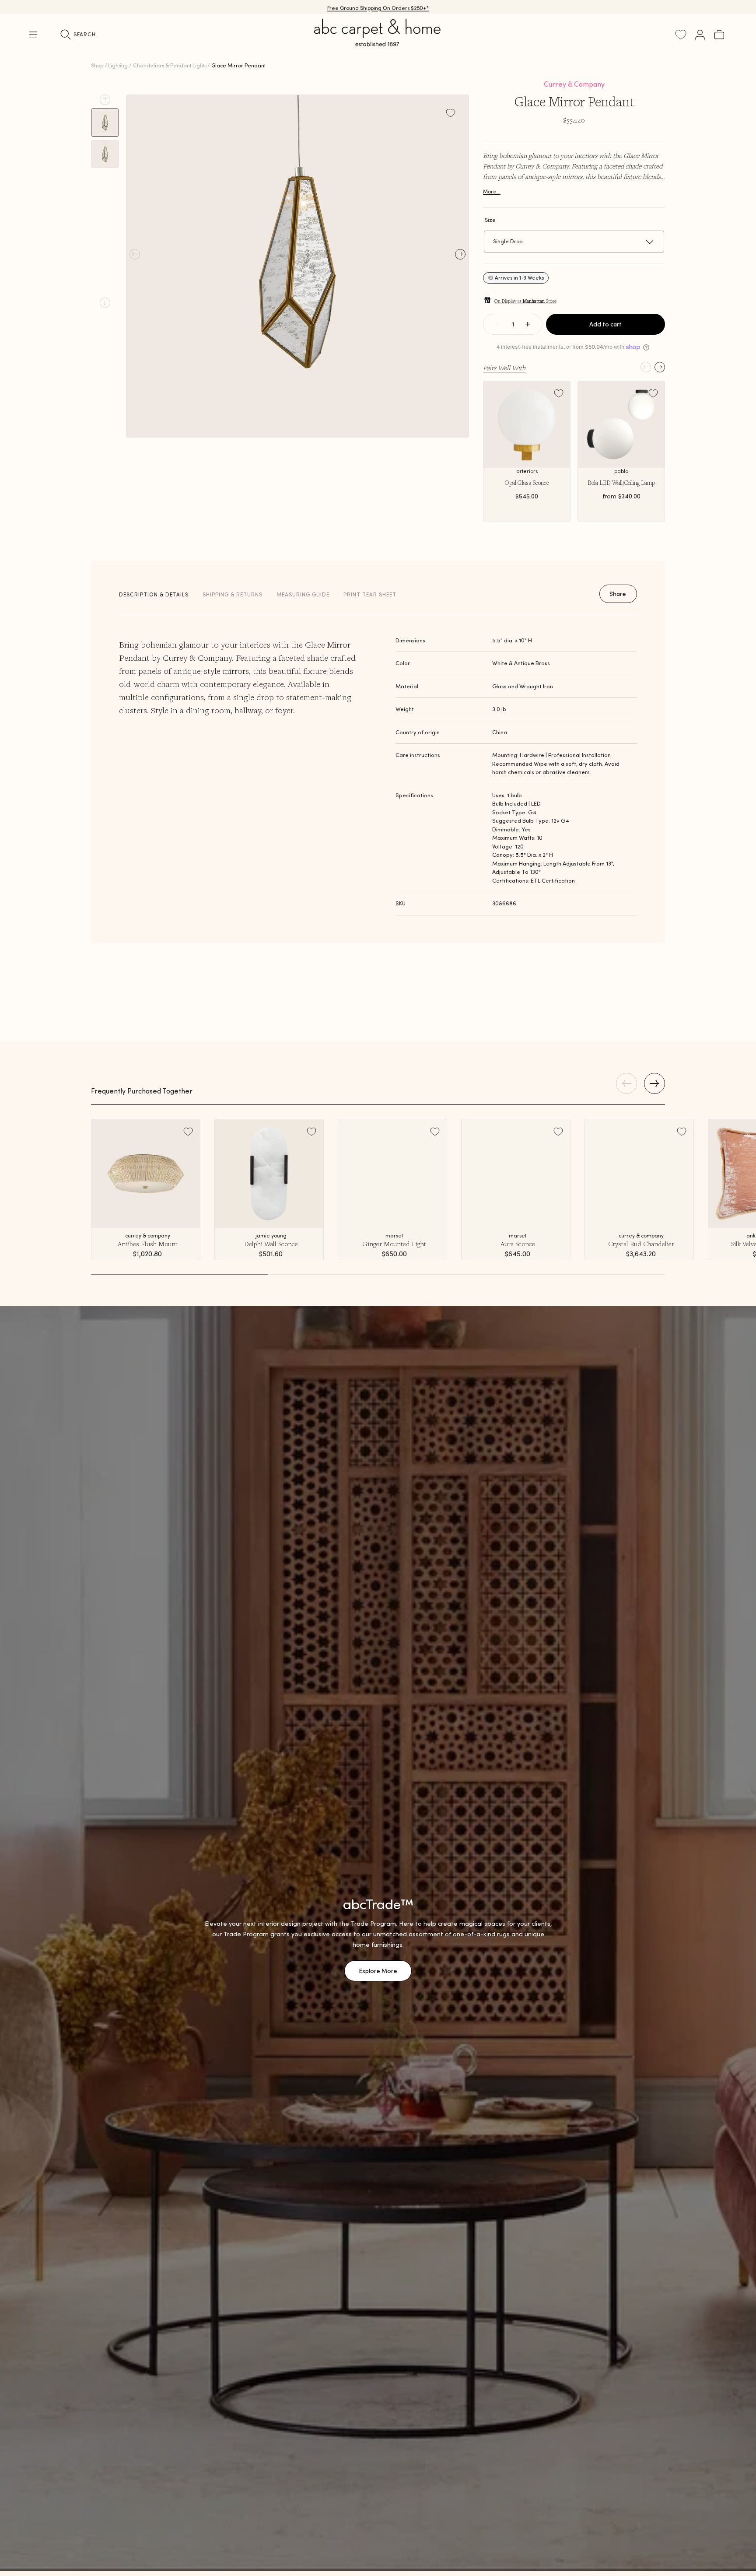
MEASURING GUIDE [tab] (303, 594)
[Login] (700, 35)
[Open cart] (719, 35)
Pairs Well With (504, 368)
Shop (97, 65)
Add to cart (605, 324)
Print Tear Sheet (370, 594)
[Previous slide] (105, 100)
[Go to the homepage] (378, 43)
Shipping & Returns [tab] (233, 594)
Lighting (118, 65)
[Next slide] (105, 303)
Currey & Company (574, 84)
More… (492, 191)
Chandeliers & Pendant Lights (170, 65)
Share (618, 594)
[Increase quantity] (528, 324)
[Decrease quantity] (498, 324)
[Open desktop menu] (33, 35)
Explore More (378, 1971)
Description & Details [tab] (154, 594)
